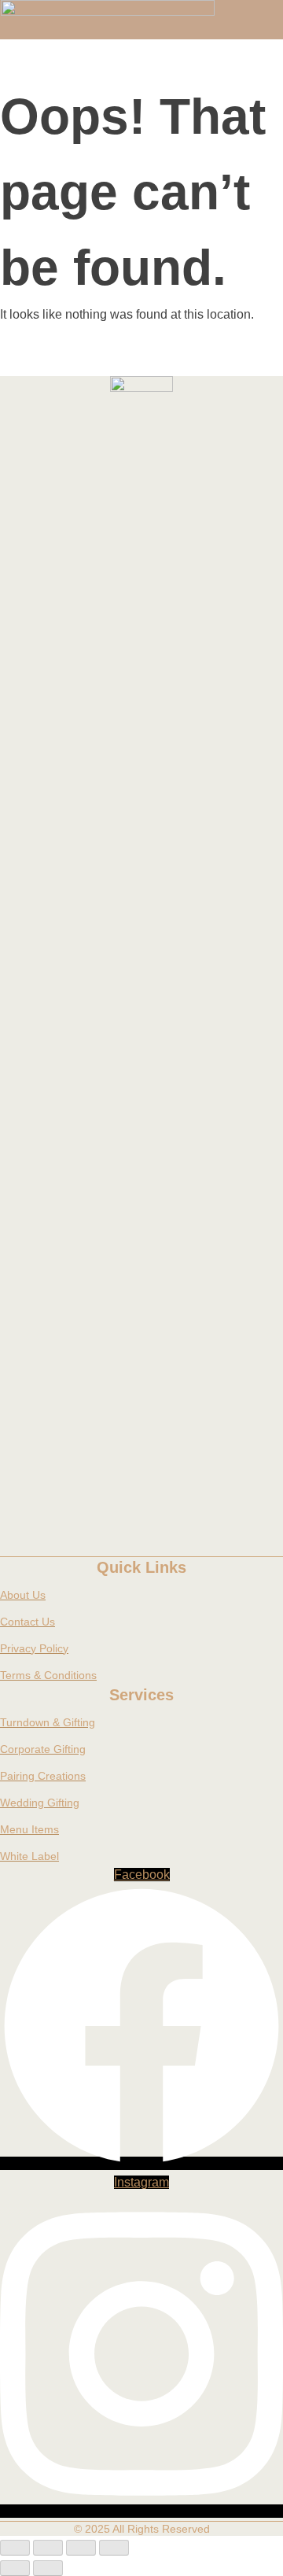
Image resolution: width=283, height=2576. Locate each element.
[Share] (81, 2548)
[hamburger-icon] (257, 6)
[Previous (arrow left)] (15, 2568)
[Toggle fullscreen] (48, 2548)
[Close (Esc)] (114, 2548)
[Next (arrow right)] (48, 2568)
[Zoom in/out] (15, 2548)
